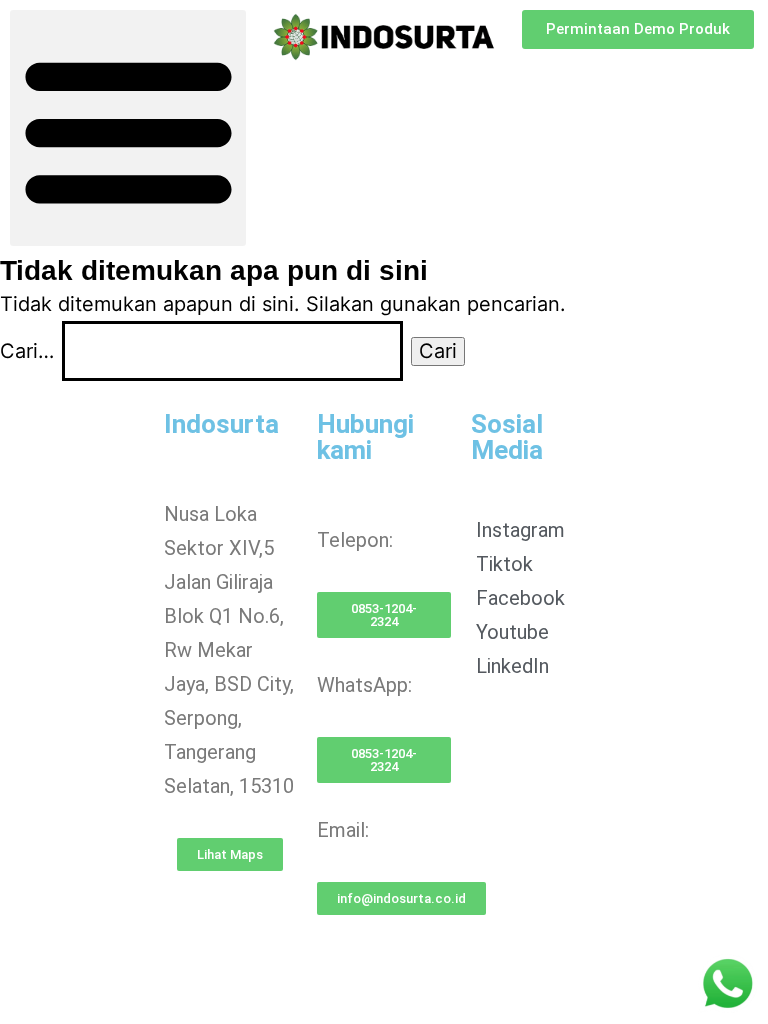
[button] (128, 128)
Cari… (27, 351)
